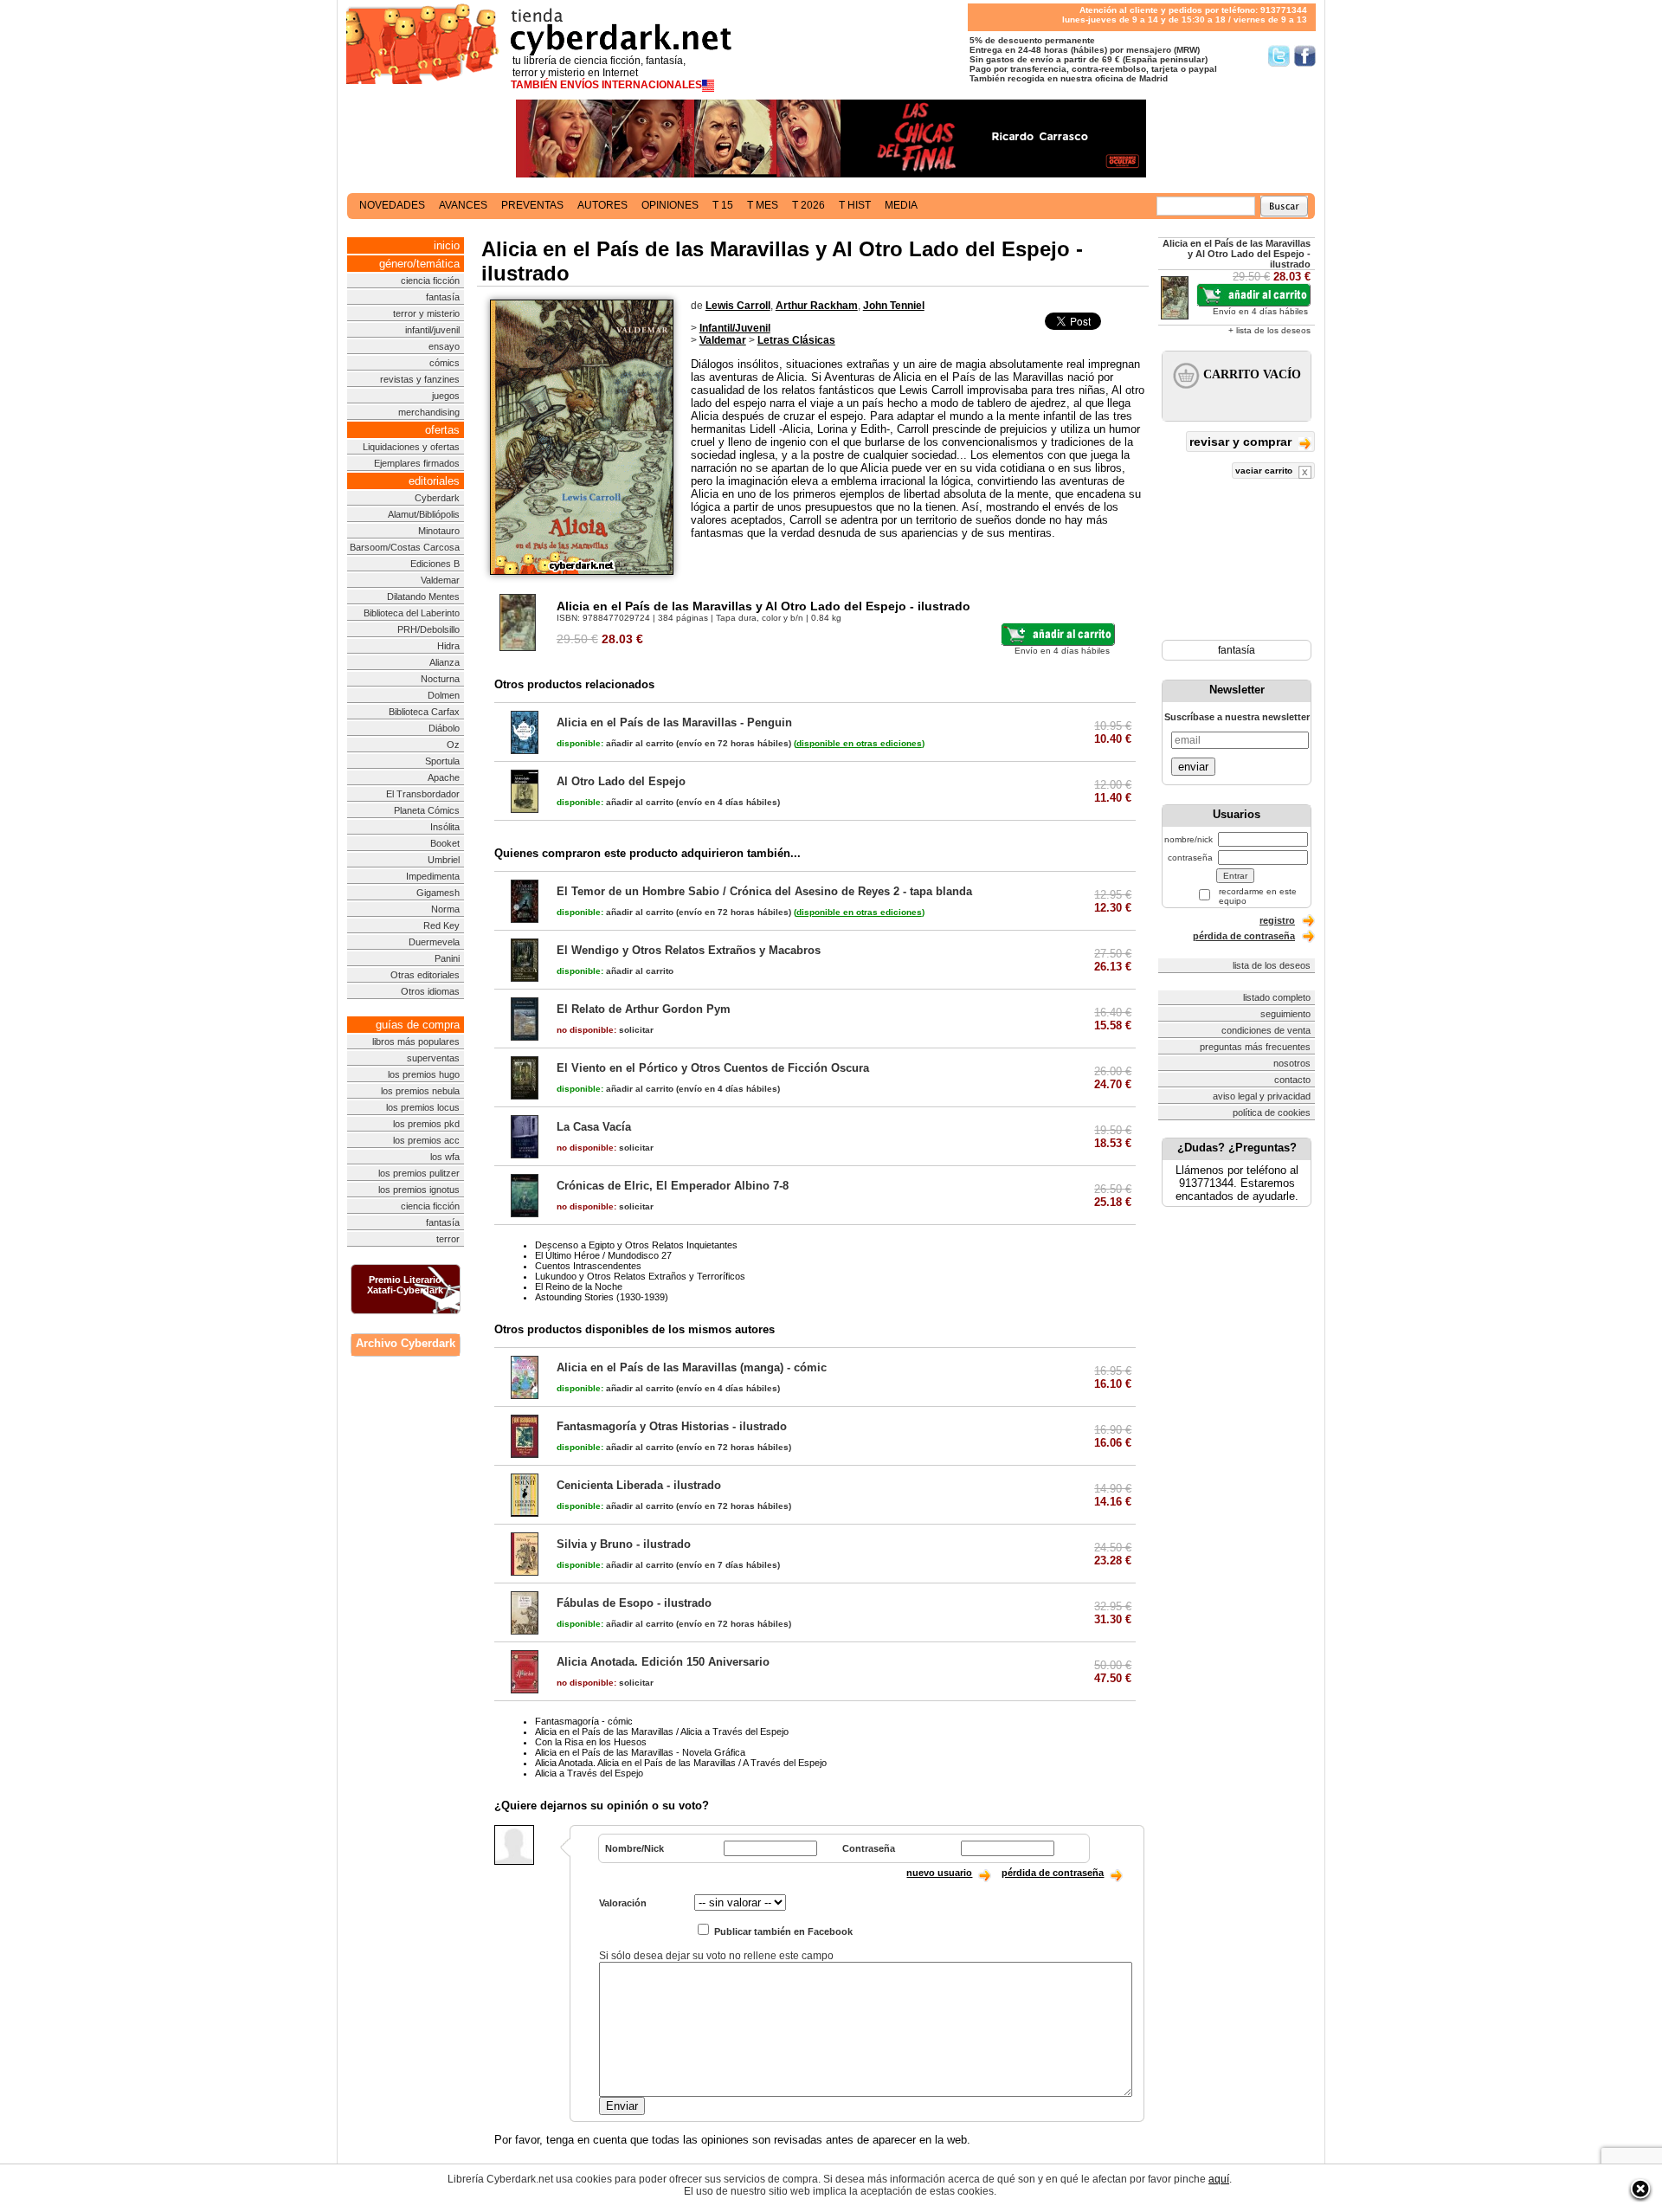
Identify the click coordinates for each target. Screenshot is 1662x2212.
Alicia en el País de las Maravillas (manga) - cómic (692, 1367)
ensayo (444, 346)
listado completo (1277, 997)
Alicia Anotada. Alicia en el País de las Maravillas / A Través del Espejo (681, 1763)
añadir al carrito (615, 743)
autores (602, 205)
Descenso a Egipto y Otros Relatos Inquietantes (636, 1245)
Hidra (448, 646)
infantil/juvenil (432, 330)
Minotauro (439, 531)
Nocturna (440, 679)
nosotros (1292, 1063)
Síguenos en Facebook (1305, 56)
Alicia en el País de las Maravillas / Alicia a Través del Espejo (662, 1732)
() (859, 743)
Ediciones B (435, 564)
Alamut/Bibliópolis (424, 514)
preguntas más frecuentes (1255, 1047)
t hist (855, 205)
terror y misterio (426, 313)
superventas (433, 1058)
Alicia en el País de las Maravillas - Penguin (674, 722)
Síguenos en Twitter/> (1279, 56)
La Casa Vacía (594, 1127)
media (901, 205)
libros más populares (416, 1042)
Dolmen (444, 695)
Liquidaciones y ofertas (411, 447)
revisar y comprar (1242, 442)
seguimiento (1285, 1014)
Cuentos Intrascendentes (588, 1266)
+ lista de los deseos (1269, 330)
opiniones (670, 205)
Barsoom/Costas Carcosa (405, 547)
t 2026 (808, 205)
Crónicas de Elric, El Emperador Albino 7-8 (673, 1186)
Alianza (444, 662)
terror (448, 1239)
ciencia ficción (430, 281)
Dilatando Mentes (423, 597)
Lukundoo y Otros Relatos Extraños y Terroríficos (640, 1276)
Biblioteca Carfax (424, 712)
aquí (1219, 2179)
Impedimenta (433, 876)
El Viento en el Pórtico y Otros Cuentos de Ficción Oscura (713, 1068)
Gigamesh (438, 893)
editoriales (434, 481)
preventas (532, 205)
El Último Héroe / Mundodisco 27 (603, 1255)
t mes (763, 205)
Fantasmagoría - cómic (584, 1721)
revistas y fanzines (420, 379)
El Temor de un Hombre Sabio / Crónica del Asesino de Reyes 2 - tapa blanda (764, 891)
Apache (444, 777)
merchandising (429, 412)
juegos (446, 396)
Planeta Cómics (427, 810)
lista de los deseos (1272, 965)
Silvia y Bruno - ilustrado (624, 1544)
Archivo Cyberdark (406, 1343)
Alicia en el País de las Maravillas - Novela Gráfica (640, 1752)
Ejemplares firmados (417, 463)
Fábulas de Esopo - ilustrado (634, 1603)
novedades (392, 205)
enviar (1193, 767)
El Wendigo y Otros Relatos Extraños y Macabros (689, 950)
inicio (447, 245)
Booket (445, 843)
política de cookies (1272, 1112)
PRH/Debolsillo (428, 629)
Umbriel (444, 860)
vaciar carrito (1265, 471)
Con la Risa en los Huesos (591, 1742)
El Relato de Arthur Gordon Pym (644, 1009)
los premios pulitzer (419, 1173)
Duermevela (434, 942)
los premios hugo (424, 1074)
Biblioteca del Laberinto (412, 613)
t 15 (723, 205)
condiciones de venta (1266, 1030)
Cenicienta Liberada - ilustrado (639, 1485)
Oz (453, 745)
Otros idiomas (430, 991)
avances (463, 205)
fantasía (443, 297)
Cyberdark (437, 498)
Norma (445, 909)
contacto (1292, 1080)
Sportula (442, 761)
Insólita (445, 827)
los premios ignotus (419, 1190)
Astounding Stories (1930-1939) (602, 1297)
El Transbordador (423, 794)
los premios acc (426, 1140)
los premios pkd (426, 1124)
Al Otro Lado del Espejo (621, 781)
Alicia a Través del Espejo (589, 1773)
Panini (447, 958)
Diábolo (444, 728)
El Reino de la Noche (579, 1287)
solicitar (605, 1030)
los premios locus (423, 1107)
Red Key (441, 925)
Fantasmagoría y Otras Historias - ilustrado (672, 1426)
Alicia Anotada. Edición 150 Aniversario (663, 1662)
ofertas (442, 430)
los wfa (445, 1157)
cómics (444, 363)
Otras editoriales (425, 975)
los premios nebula (420, 1091)
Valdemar (440, 580)
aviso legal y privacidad (1262, 1096)
